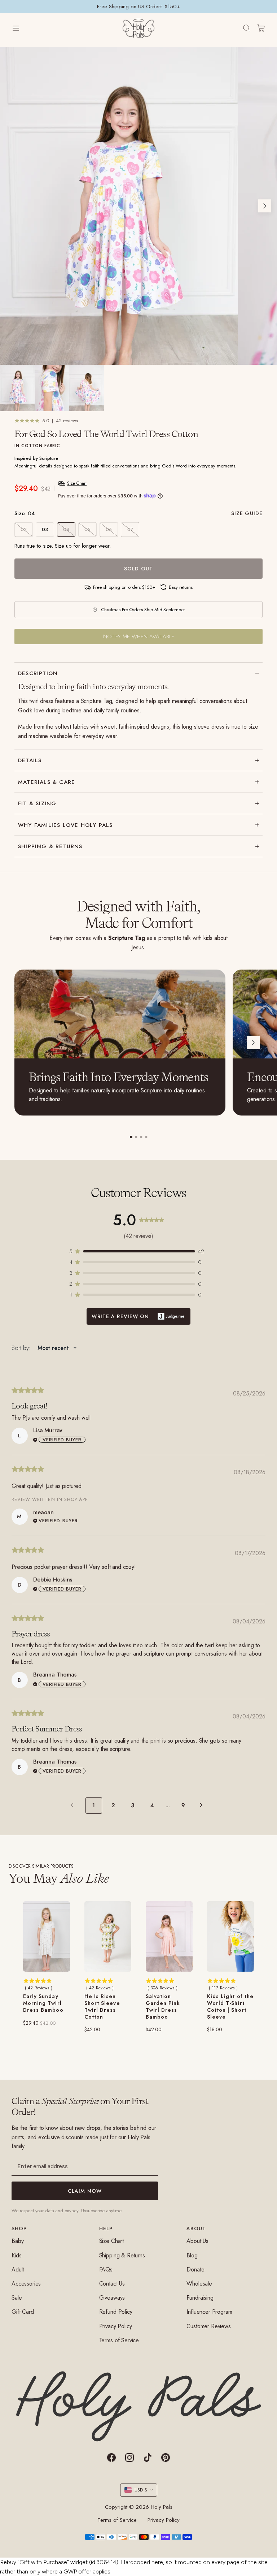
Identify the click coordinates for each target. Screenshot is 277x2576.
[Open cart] (261, 28)
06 (109, 529)
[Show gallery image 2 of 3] (52, 388)
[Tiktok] (148, 2458)
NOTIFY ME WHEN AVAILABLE (139, 637)
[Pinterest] (166, 2458)
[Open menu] (23, 28)
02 (24, 529)
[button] (138, 1251)
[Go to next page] (203, 1805)
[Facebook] (111, 2458)
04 (66, 529)
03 (45, 529)
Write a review (138, 1316)
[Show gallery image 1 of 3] (17, 388)
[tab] (131, 1137)
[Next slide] (253, 1043)
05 (87, 529)
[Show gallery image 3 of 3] (87, 388)
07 (130, 529)
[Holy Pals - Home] (138, 28)
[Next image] (265, 206)
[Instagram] (129, 2458)
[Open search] (247, 28)
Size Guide (247, 513)
